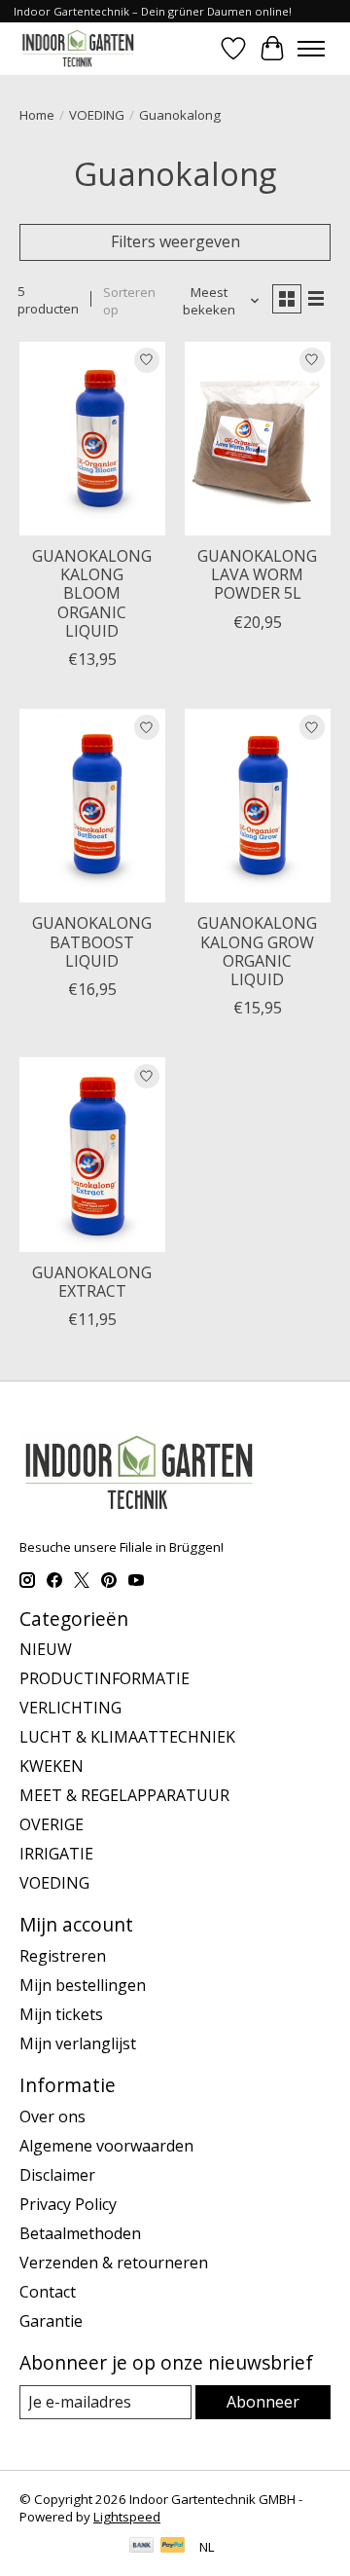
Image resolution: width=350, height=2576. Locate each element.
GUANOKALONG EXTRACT (92, 1282)
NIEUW (46, 1649)
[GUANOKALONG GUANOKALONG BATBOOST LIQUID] (92, 806)
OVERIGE (52, 1824)
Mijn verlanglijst (78, 2043)
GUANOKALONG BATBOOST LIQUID (92, 941)
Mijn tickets (61, 2014)
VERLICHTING (70, 1708)
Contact (48, 2292)
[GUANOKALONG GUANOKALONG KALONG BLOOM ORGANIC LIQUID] (92, 439)
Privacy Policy (68, 2204)
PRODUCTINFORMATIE (105, 1678)
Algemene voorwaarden (106, 2146)
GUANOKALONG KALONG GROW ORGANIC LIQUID (257, 951)
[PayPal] (173, 2547)
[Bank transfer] (142, 2547)
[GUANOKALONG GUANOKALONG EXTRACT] (92, 1154)
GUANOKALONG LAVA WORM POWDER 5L (257, 574)
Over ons (52, 2116)
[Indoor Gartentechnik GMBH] (78, 48)
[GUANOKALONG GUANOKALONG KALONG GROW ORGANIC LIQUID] (258, 806)
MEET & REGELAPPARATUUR (124, 1795)
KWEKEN (52, 1766)
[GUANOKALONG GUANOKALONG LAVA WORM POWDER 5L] (258, 439)
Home (37, 115)
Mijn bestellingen (83, 1985)
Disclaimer (57, 2175)
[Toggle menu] (311, 49)
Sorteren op (129, 301)
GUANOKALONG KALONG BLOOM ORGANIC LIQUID (92, 593)
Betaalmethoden (80, 2233)
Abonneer (263, 2402)
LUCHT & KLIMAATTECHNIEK (127, 1737)
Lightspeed (127, 2517)
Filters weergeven (175, 241)
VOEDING (97, 115)
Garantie (51, 2321)
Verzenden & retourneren (114, 2263)
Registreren (63, 1956)
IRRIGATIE (56, 1854)
